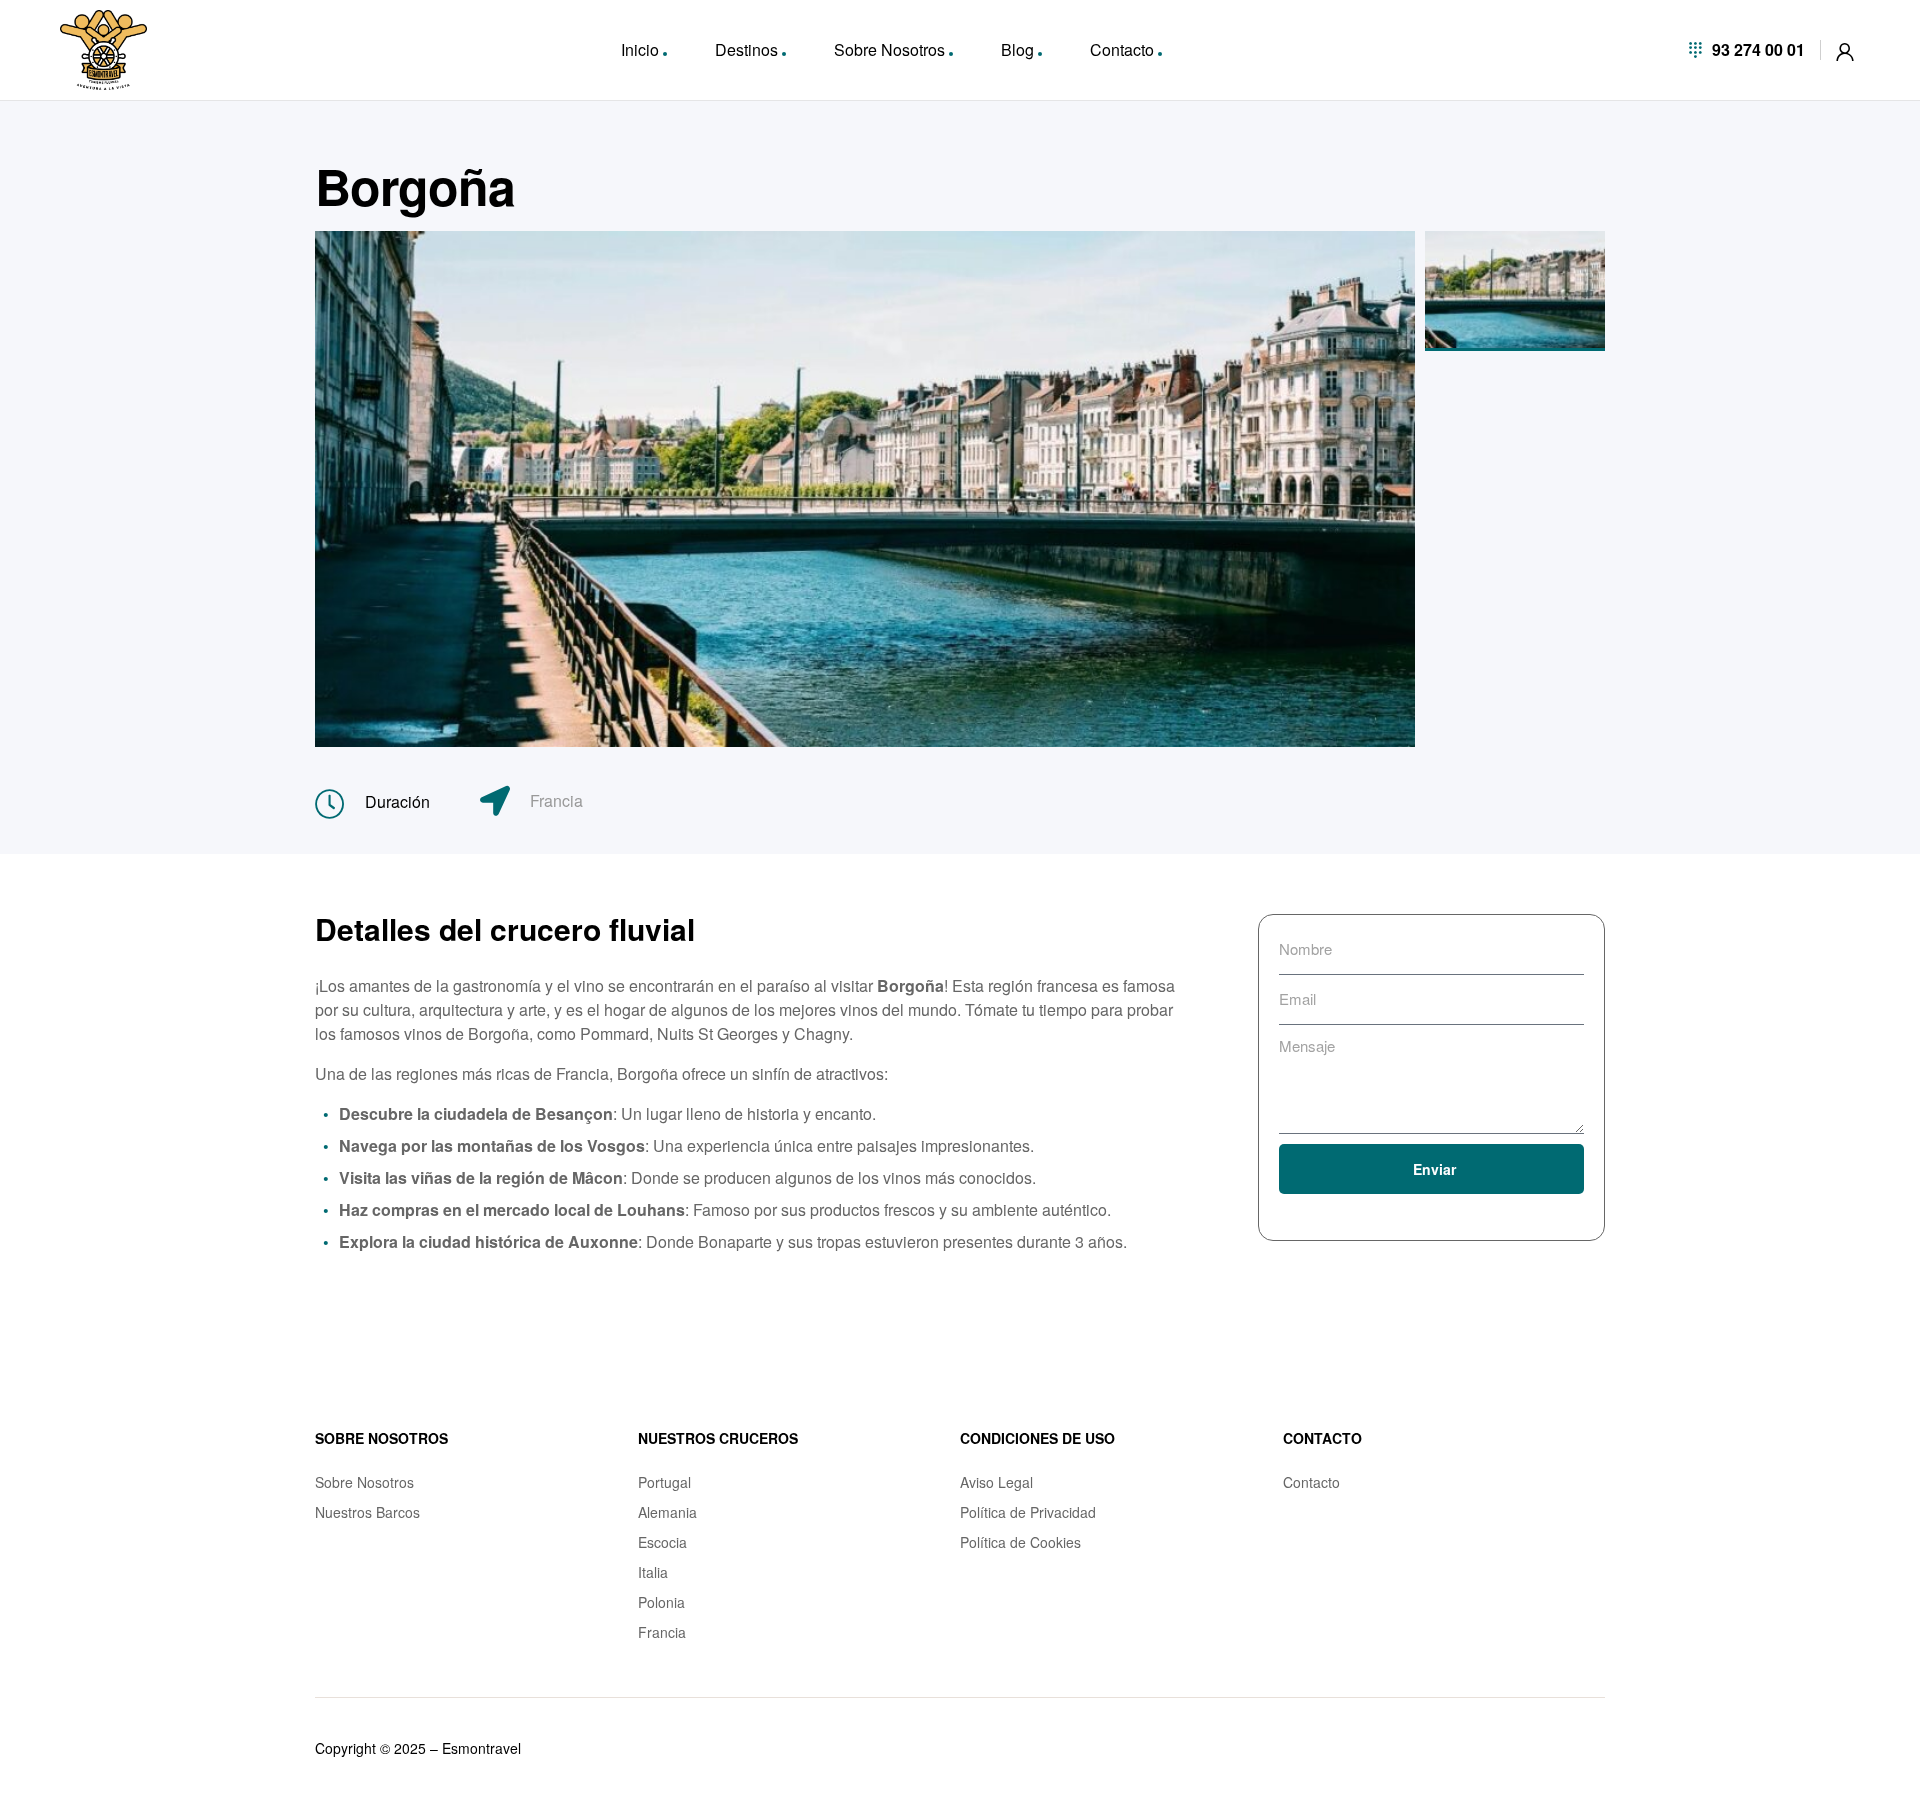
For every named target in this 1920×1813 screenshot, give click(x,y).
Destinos (746, 49)
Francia (556, 800)
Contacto (1122, 49)
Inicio (640, 49)
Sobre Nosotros (889, 49)
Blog (1017, 49)
